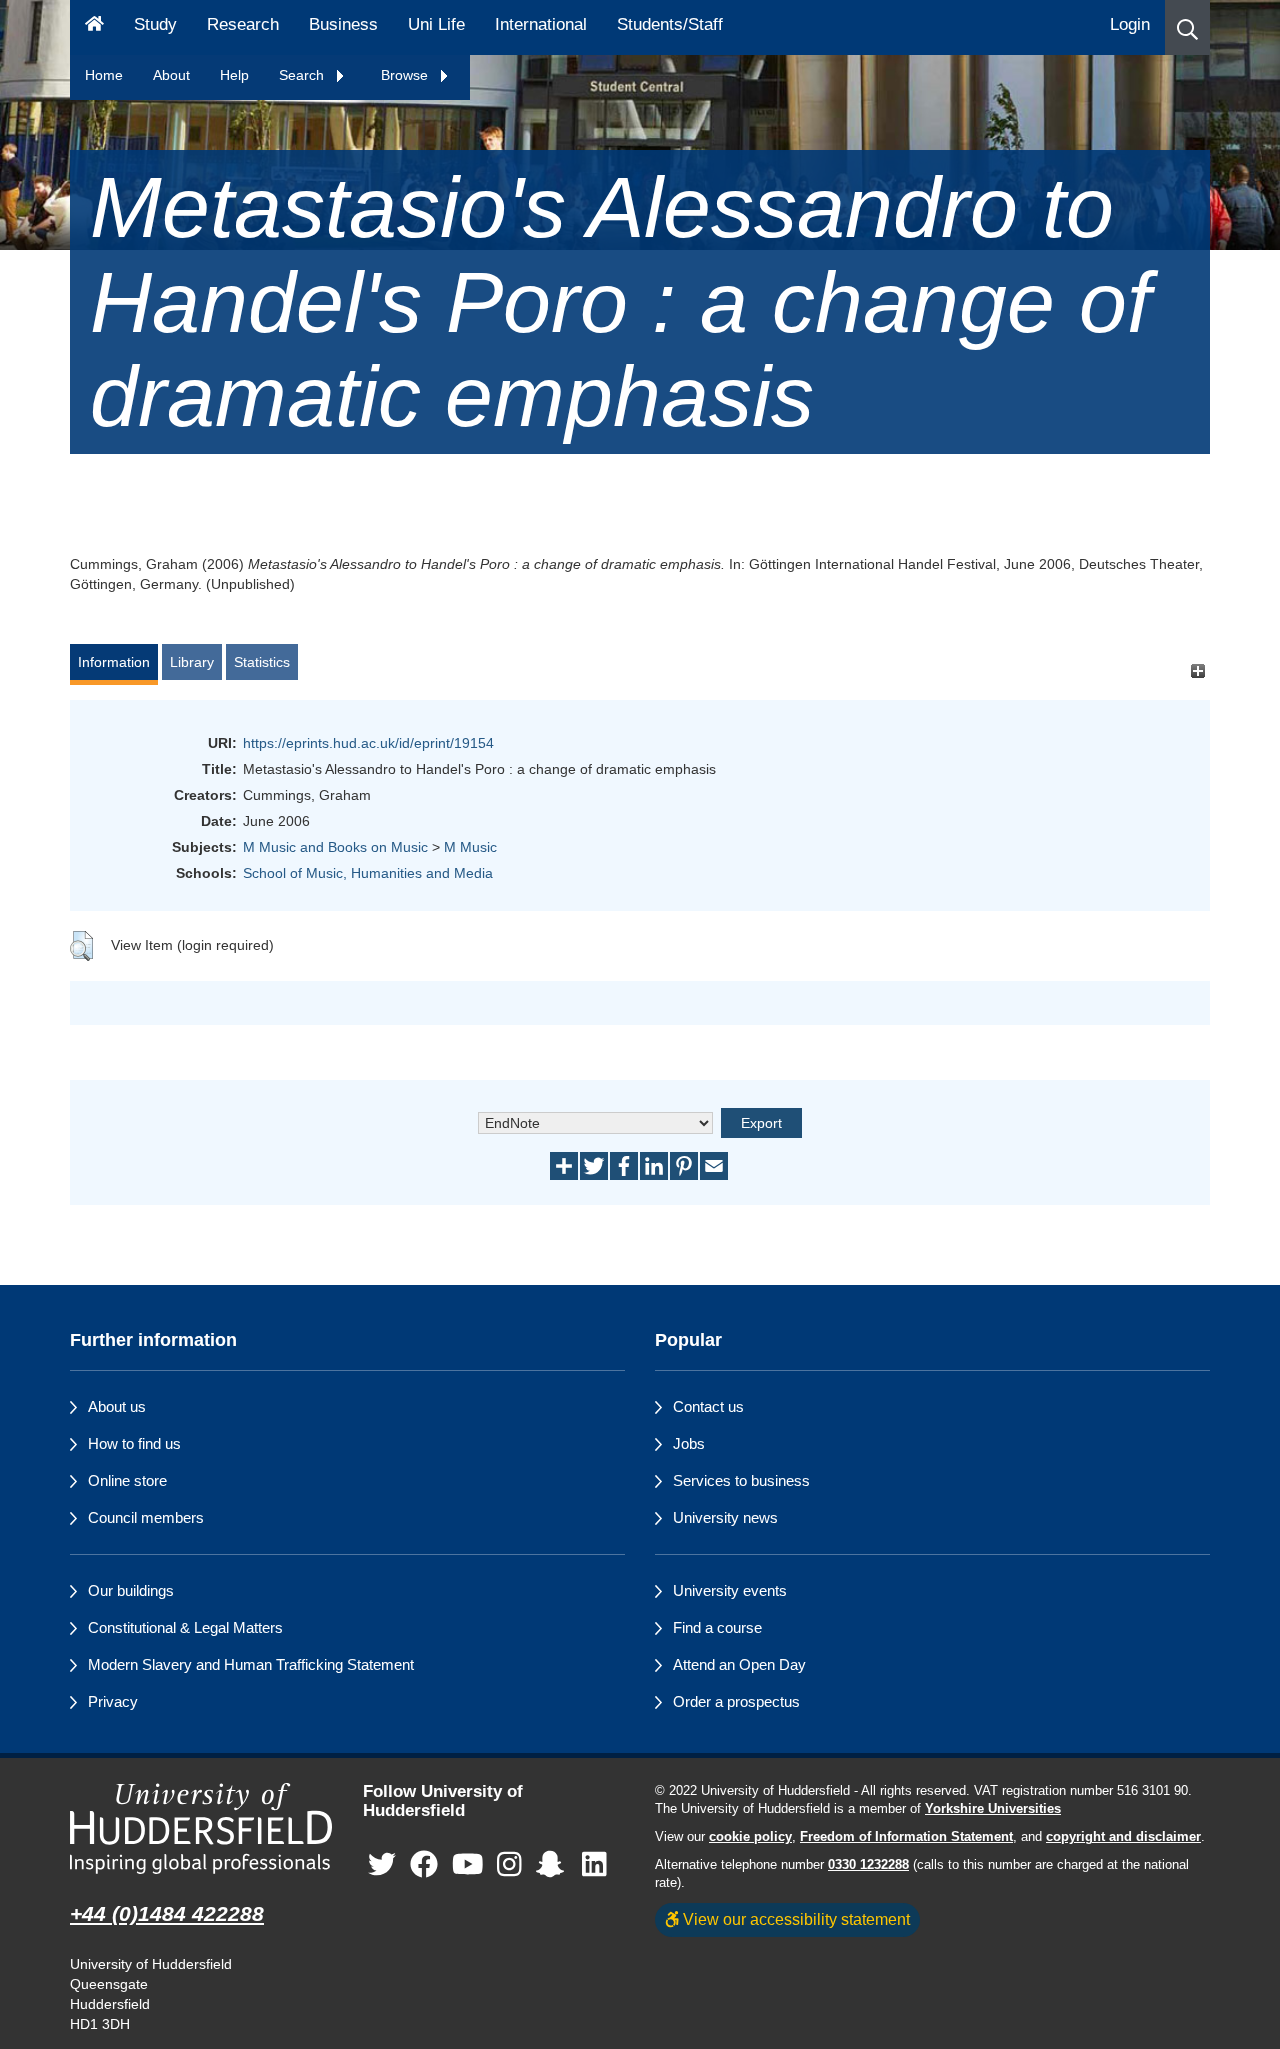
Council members (146, 1517)
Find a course (717, 1627)
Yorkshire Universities (993, 1809)
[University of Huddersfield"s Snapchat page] (554, 1864)
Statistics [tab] (262, 662)
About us (117, 1406)
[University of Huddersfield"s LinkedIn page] (594, 1864)
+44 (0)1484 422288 (167, 1913)
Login (1130, 24)
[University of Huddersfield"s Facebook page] (424, 1864)
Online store (127, 1480)
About (171, 75)
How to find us (134, 1443)
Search (303, 75)
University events (730, 1590)
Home (104, 75)
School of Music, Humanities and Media (368, 873)
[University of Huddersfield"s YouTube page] (468, 1864)
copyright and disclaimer (1123, 1837)
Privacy (113, 1701)
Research (243, 24)
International (541, 24)
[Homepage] (94, 27)
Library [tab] (192, 662)
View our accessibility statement (794, 1919)
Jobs (689, 1443)
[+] (1197, 671)
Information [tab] (114, 662)
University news (725, 1517)
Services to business (741, 1480)
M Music (470, 847)
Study (155, 24)
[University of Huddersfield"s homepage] (201, 1828)
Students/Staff (670, 24)
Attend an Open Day (739, 1664)
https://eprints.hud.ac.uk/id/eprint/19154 (368, 743)
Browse (406, 75)
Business (343, 24)
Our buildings (131, 1590)
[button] (1187, 27)
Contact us (708, 1406)
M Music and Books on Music (335, 847)
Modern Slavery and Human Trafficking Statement (251, 1664)
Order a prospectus (736, 1701)
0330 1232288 (868, 1865)
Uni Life (436, 24)
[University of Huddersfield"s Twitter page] (382, 1864)
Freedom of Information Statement (906, 1837)
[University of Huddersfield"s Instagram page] (509, 1864)
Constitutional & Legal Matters (185, 1627)
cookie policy (750, 1837)
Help (234, 75)
